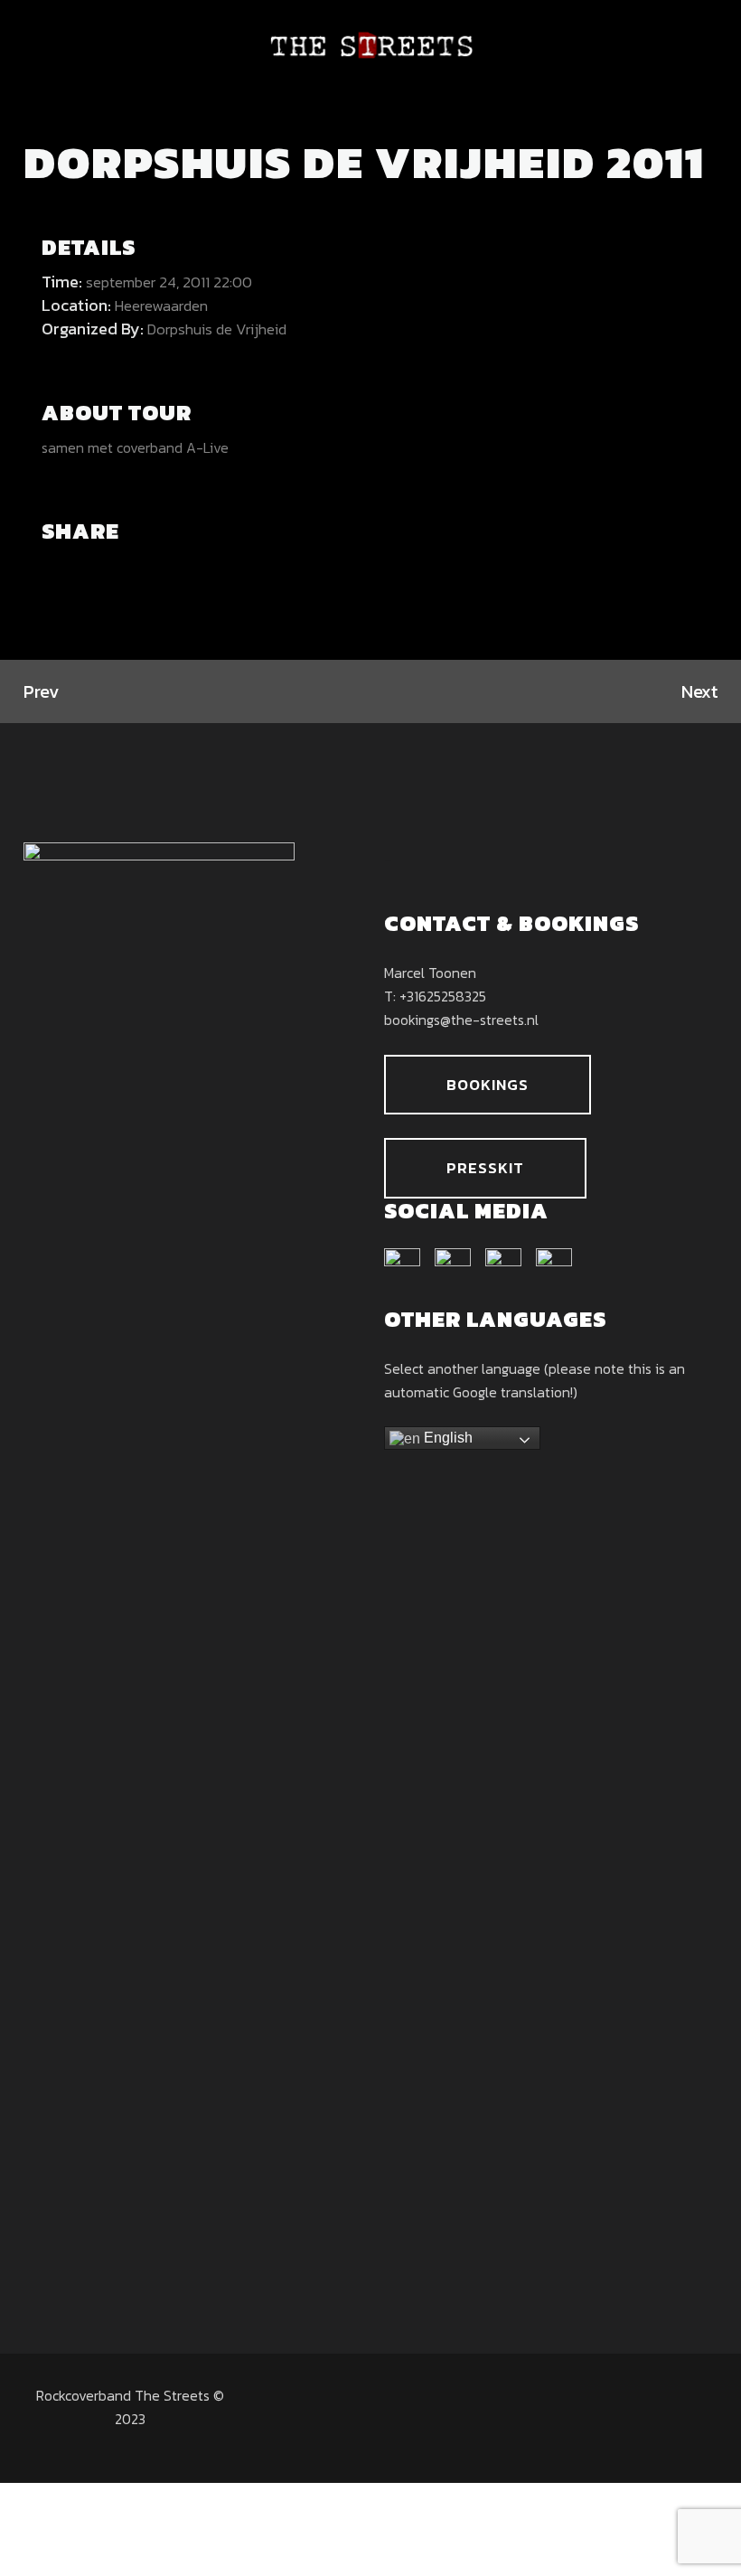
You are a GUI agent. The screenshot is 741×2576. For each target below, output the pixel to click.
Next (699, 691)
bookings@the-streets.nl (461, 1020)
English (446, 1438)
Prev (41, 691)
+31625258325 (443, 996)
